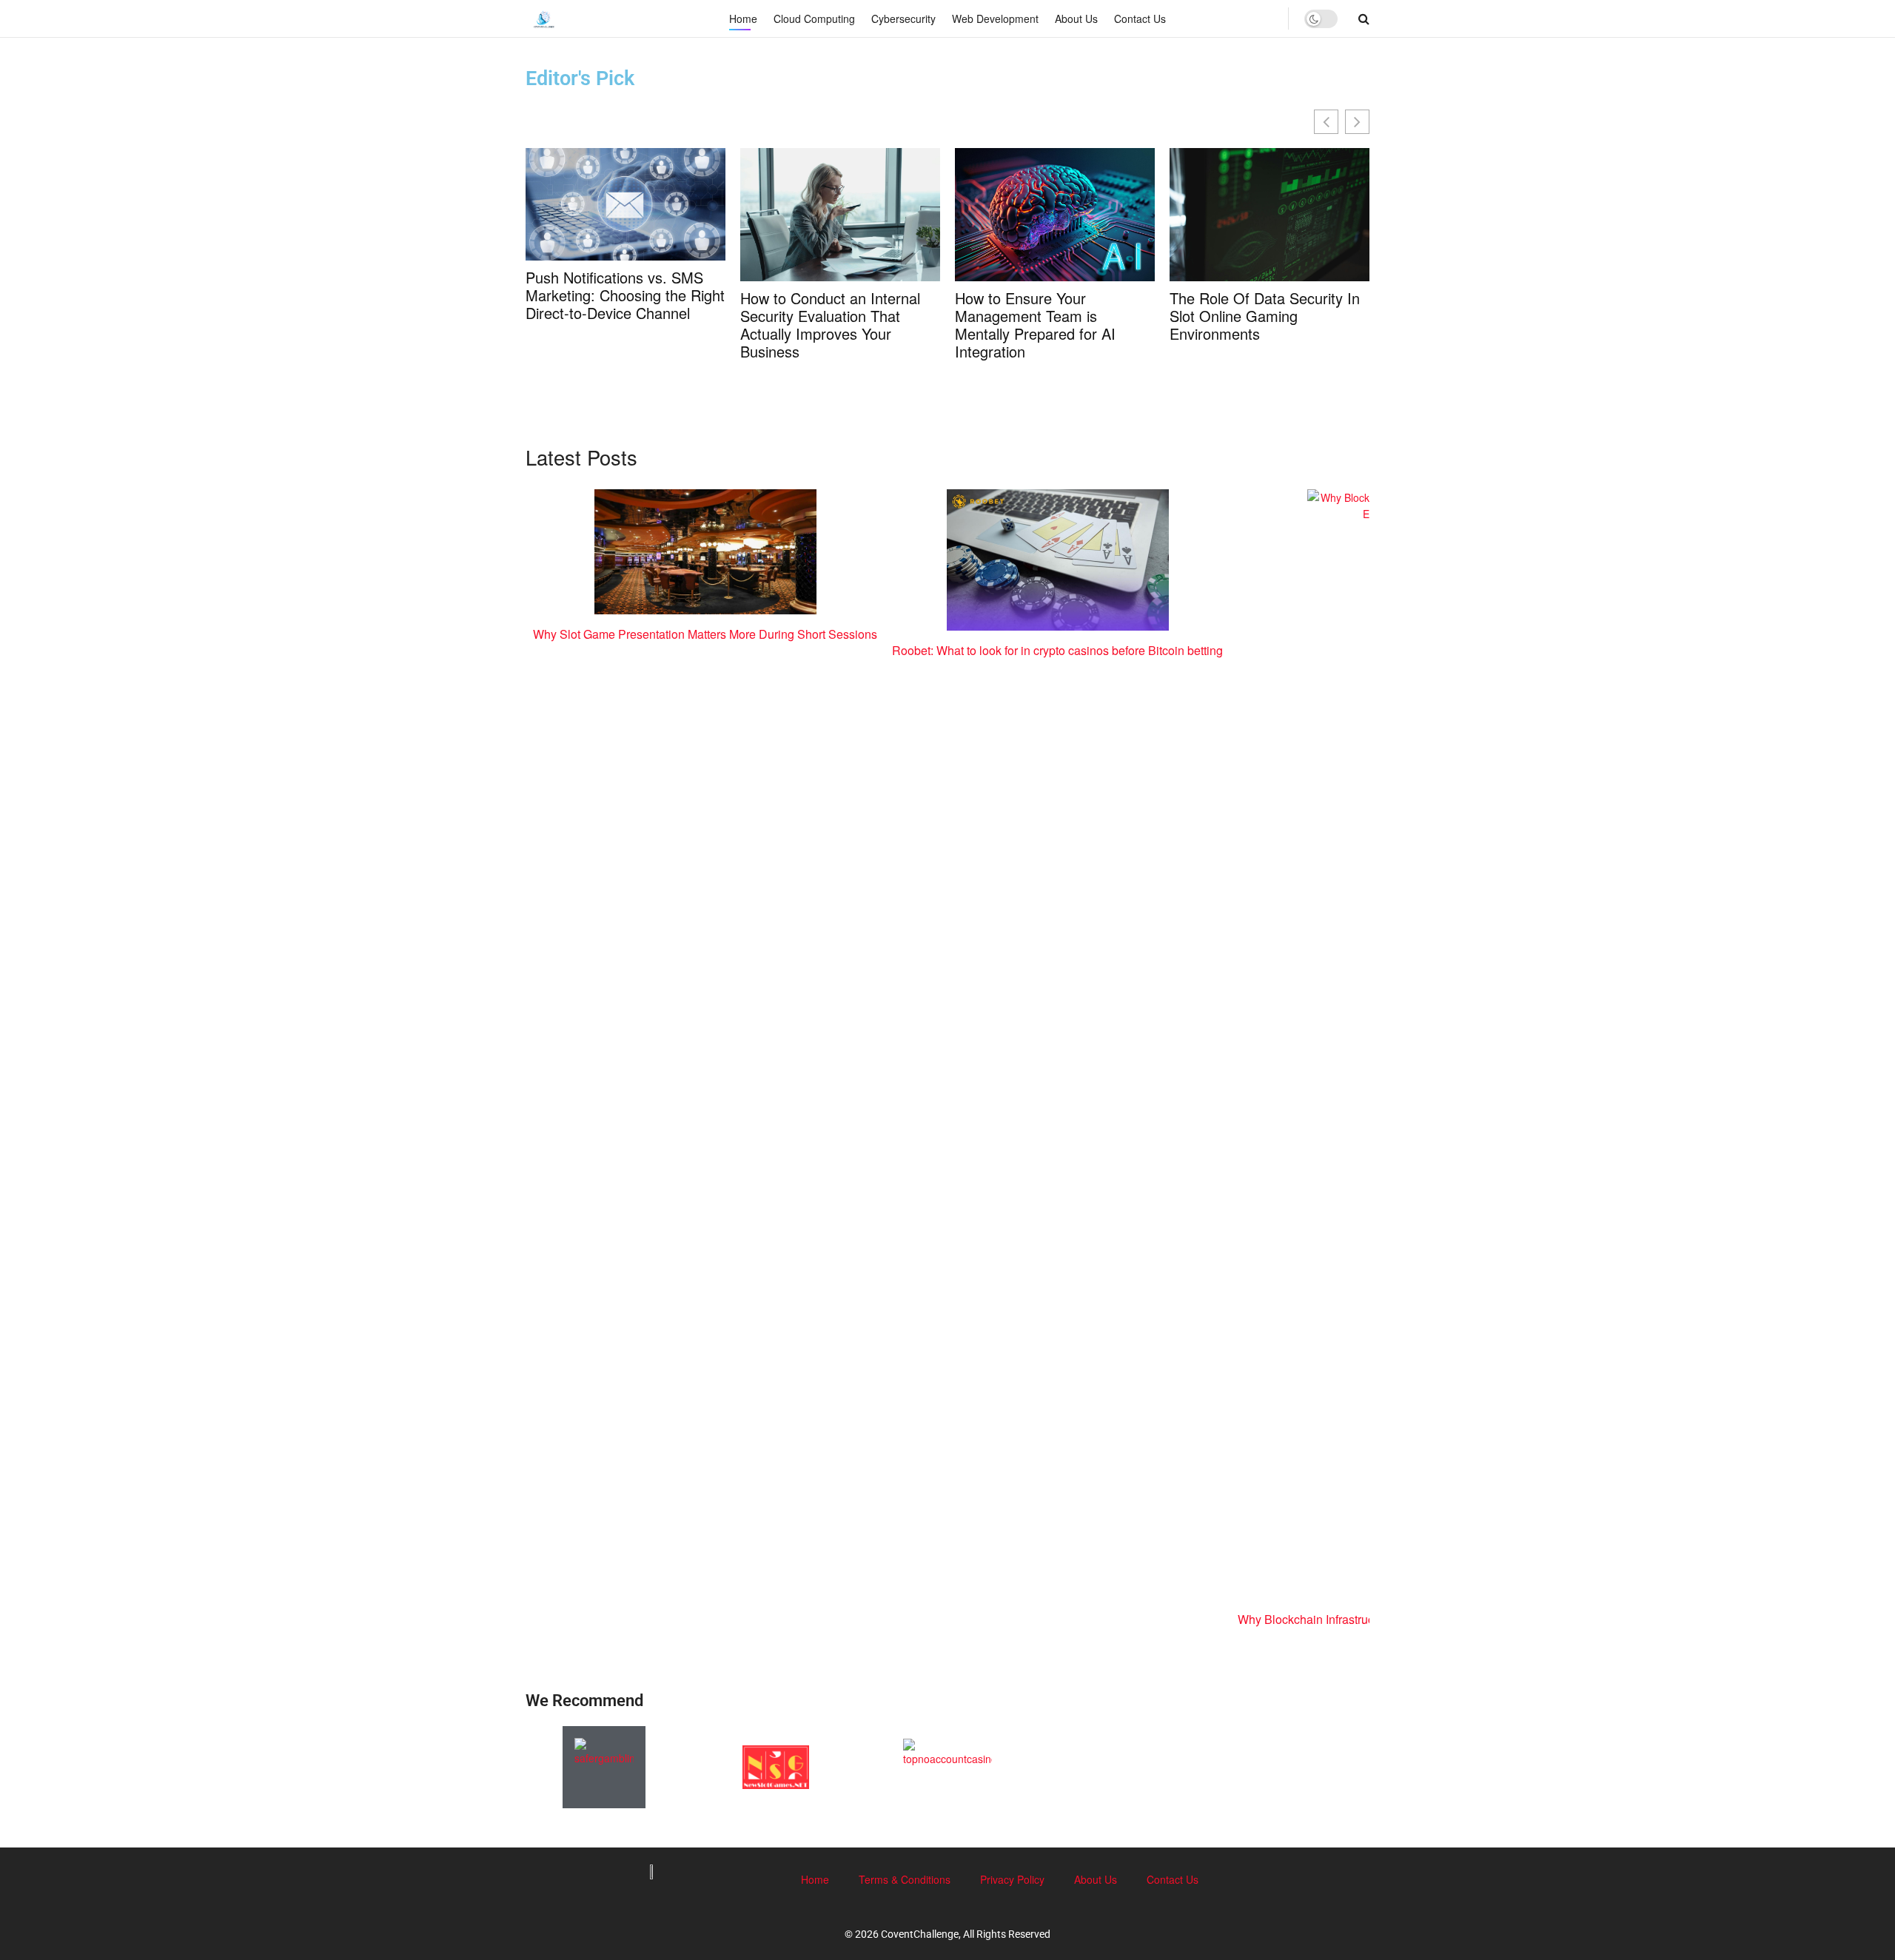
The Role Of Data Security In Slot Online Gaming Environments (1265, 316)
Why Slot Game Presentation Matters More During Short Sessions (705, 634)
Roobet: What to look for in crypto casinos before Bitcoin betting (1057, 650)
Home (743, 19)
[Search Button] (1364, 19)
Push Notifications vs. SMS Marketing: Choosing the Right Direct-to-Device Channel (625, 295)
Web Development (995, 19)
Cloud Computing (814, 19)
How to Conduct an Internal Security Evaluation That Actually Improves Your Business (830, 325)
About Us (1076, 19)
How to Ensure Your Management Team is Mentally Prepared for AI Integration (1035, 325)
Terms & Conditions (905, 1879)
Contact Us (1140, 19)
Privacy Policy (1012, 1879)
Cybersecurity (903, 19)
